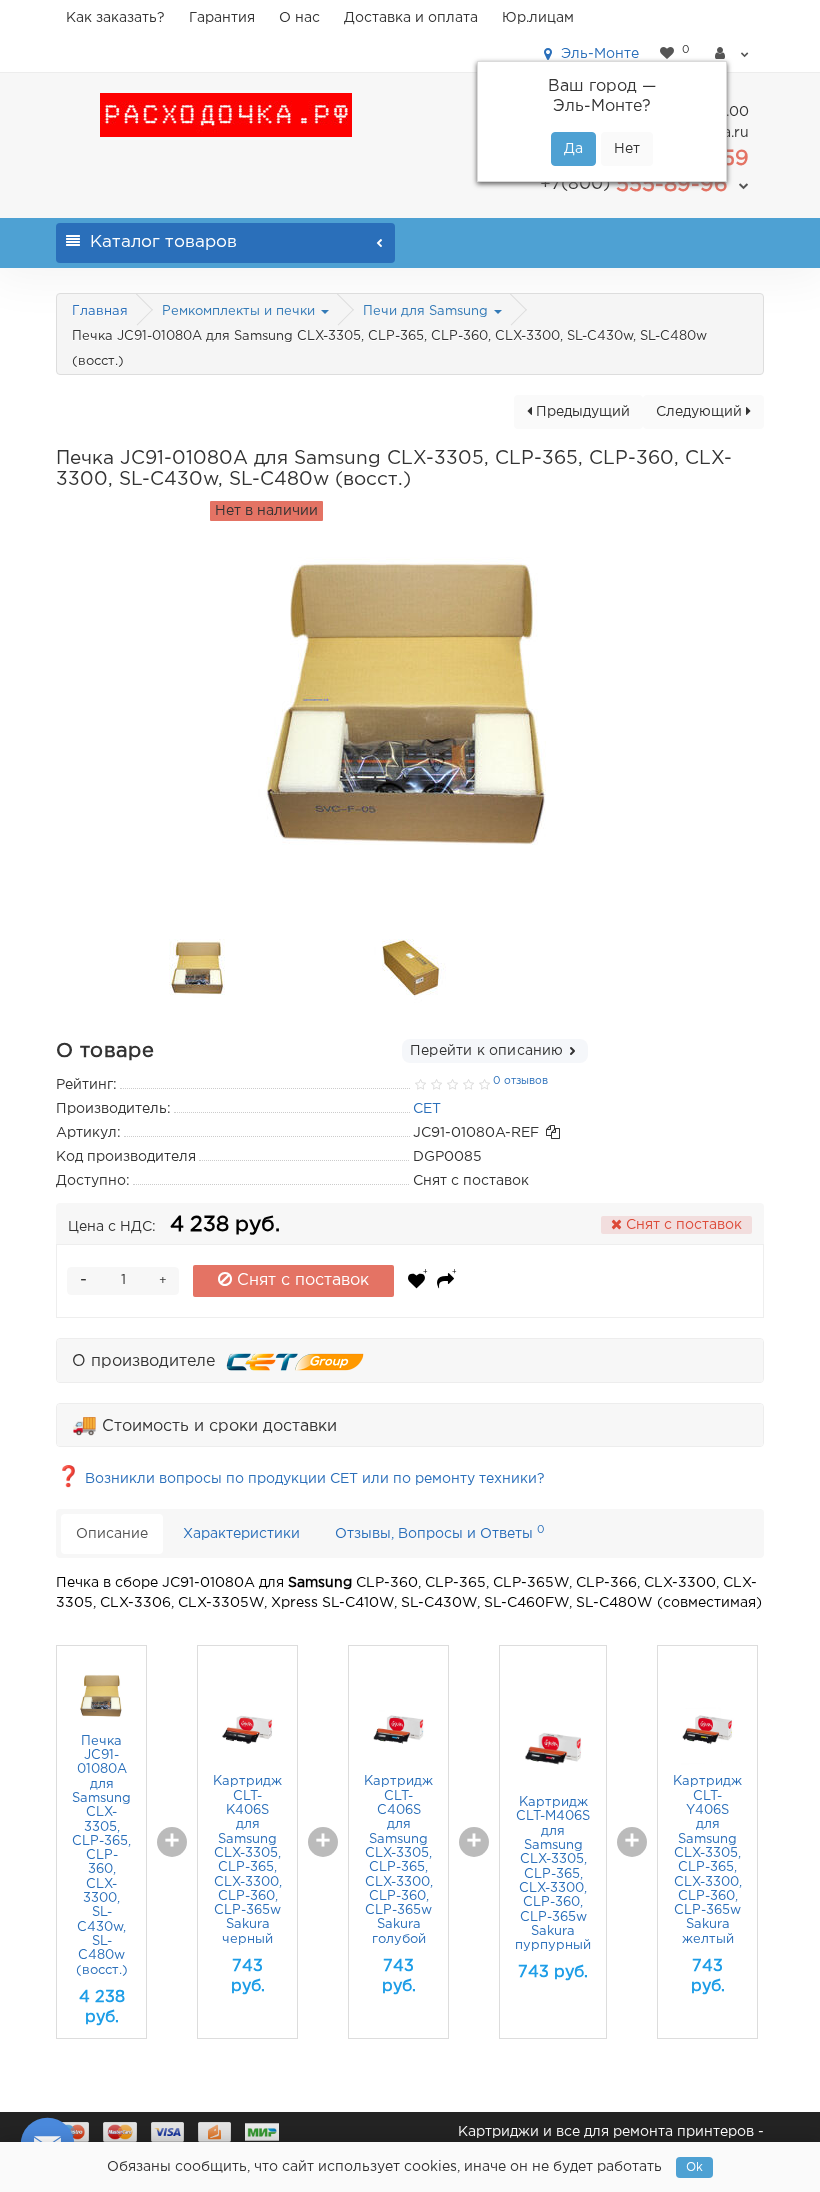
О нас (299, 18)
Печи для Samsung (427, 311)
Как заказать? (115, 18)
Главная (100, 311)
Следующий (701, 412)
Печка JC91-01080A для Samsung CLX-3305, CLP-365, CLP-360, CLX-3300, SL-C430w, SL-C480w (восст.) (101, 1856)
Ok (694, 2167)
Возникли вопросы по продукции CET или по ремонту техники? (300, 1479)
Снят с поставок (300, 1280)
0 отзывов (520, 1081)
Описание (112, 1534)
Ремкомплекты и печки (240, 311)
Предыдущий (581, 412)
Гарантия (222, 18)
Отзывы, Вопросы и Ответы (440, 1532)
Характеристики (241, 1534)
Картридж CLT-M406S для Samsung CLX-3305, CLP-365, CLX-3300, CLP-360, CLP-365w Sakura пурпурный (553, 1874)
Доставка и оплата (411, 18)
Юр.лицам (538, 18)
